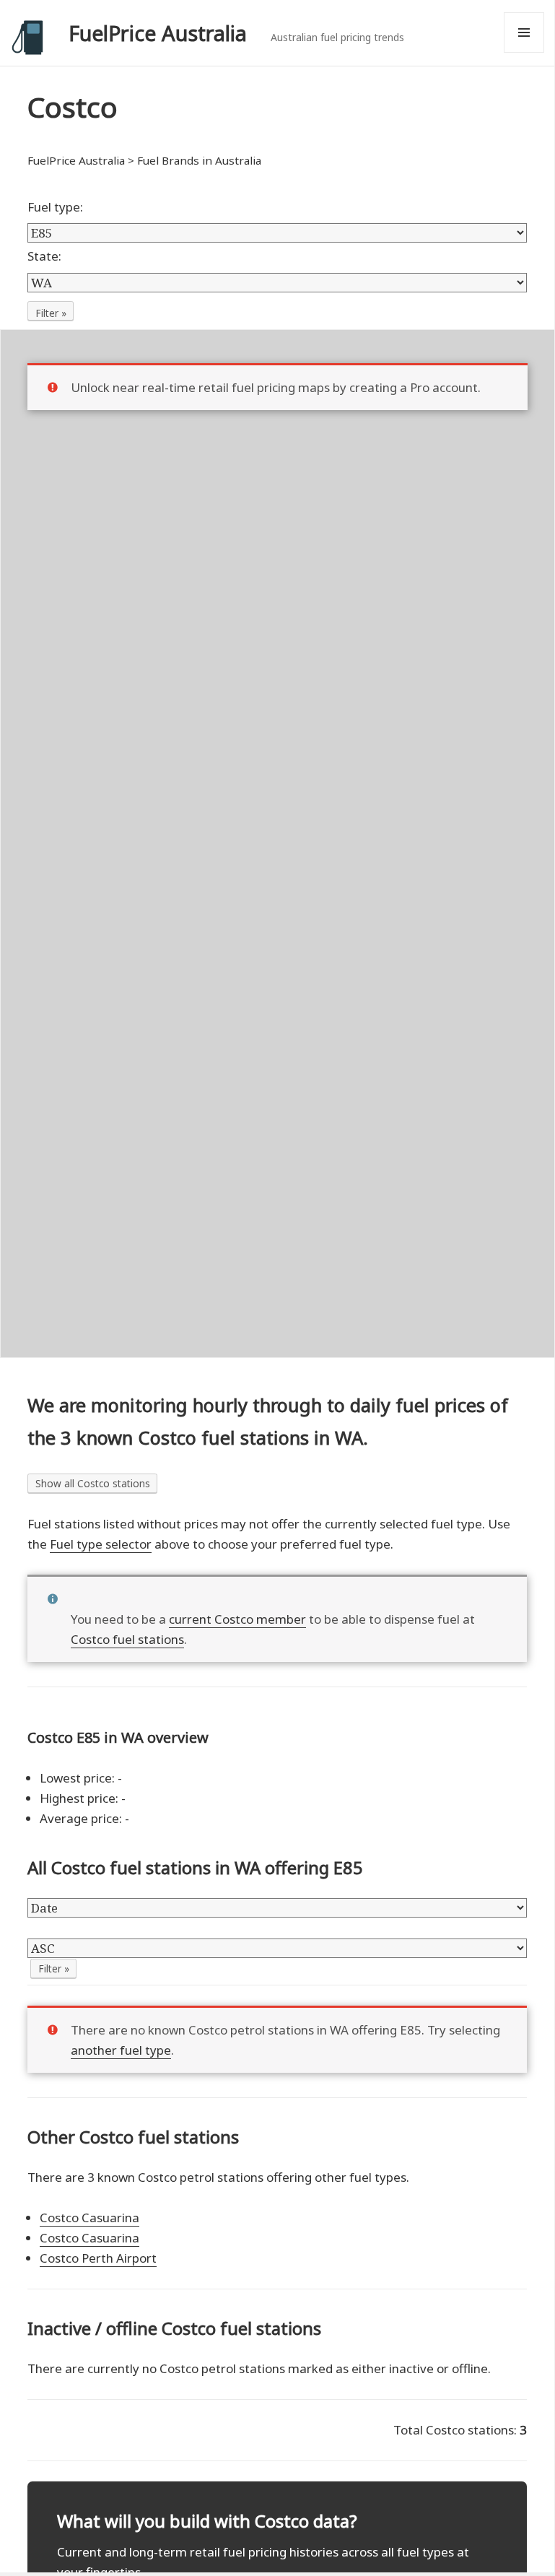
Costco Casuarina (89, 2218)
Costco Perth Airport (98, 2258)
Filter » (51, 313)
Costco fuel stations (127, 1639)
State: (44, 256)
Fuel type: (55, 207)
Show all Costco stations (93, 1483)
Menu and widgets (524, 52)
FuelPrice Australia (158, 33)
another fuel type (121, 2050)
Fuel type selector (101, 1544)
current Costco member (237, 1619)
